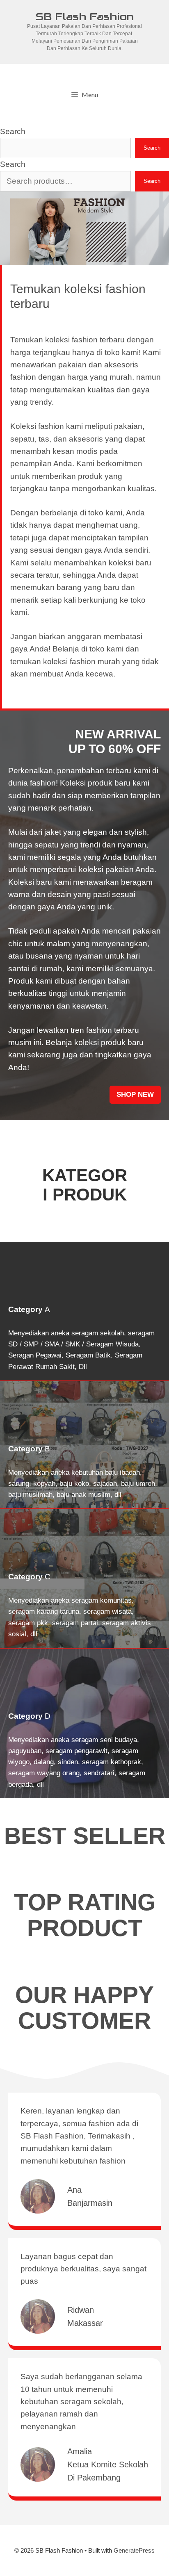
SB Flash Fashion (85, 16)
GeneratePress (134, 2550)
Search (13, 131)
